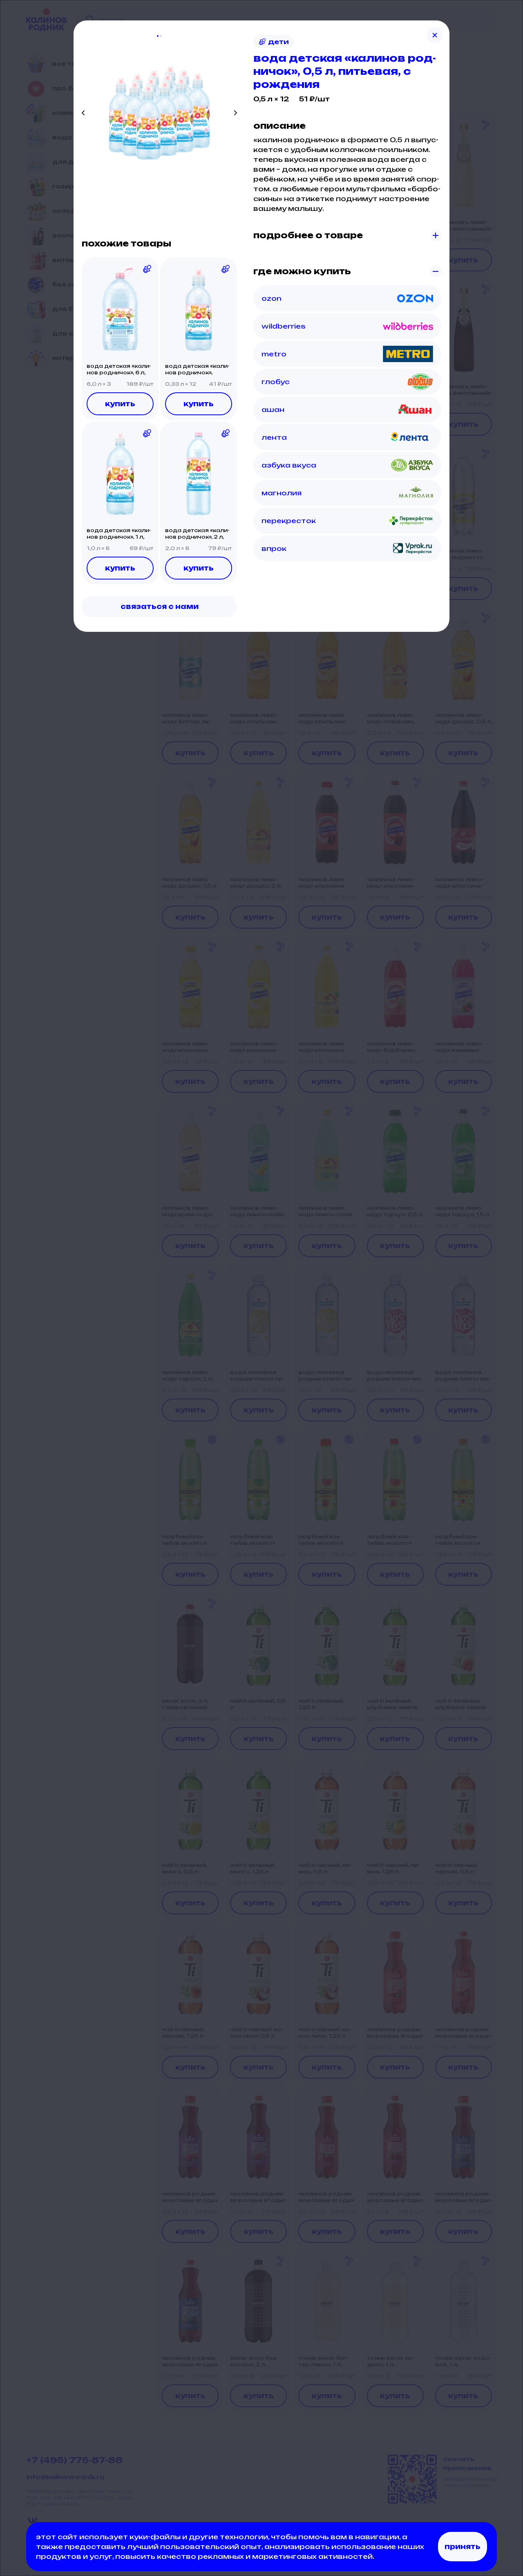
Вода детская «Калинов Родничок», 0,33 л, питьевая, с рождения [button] (197, 369)
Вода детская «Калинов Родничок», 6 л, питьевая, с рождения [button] (119, 369)
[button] (120, 309)
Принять (463, 2547)
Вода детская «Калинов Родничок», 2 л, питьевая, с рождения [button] (197, 534)
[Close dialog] (435, 35)
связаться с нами (160, 607)
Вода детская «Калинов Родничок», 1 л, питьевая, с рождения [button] (119, 534)
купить (120, 404)
